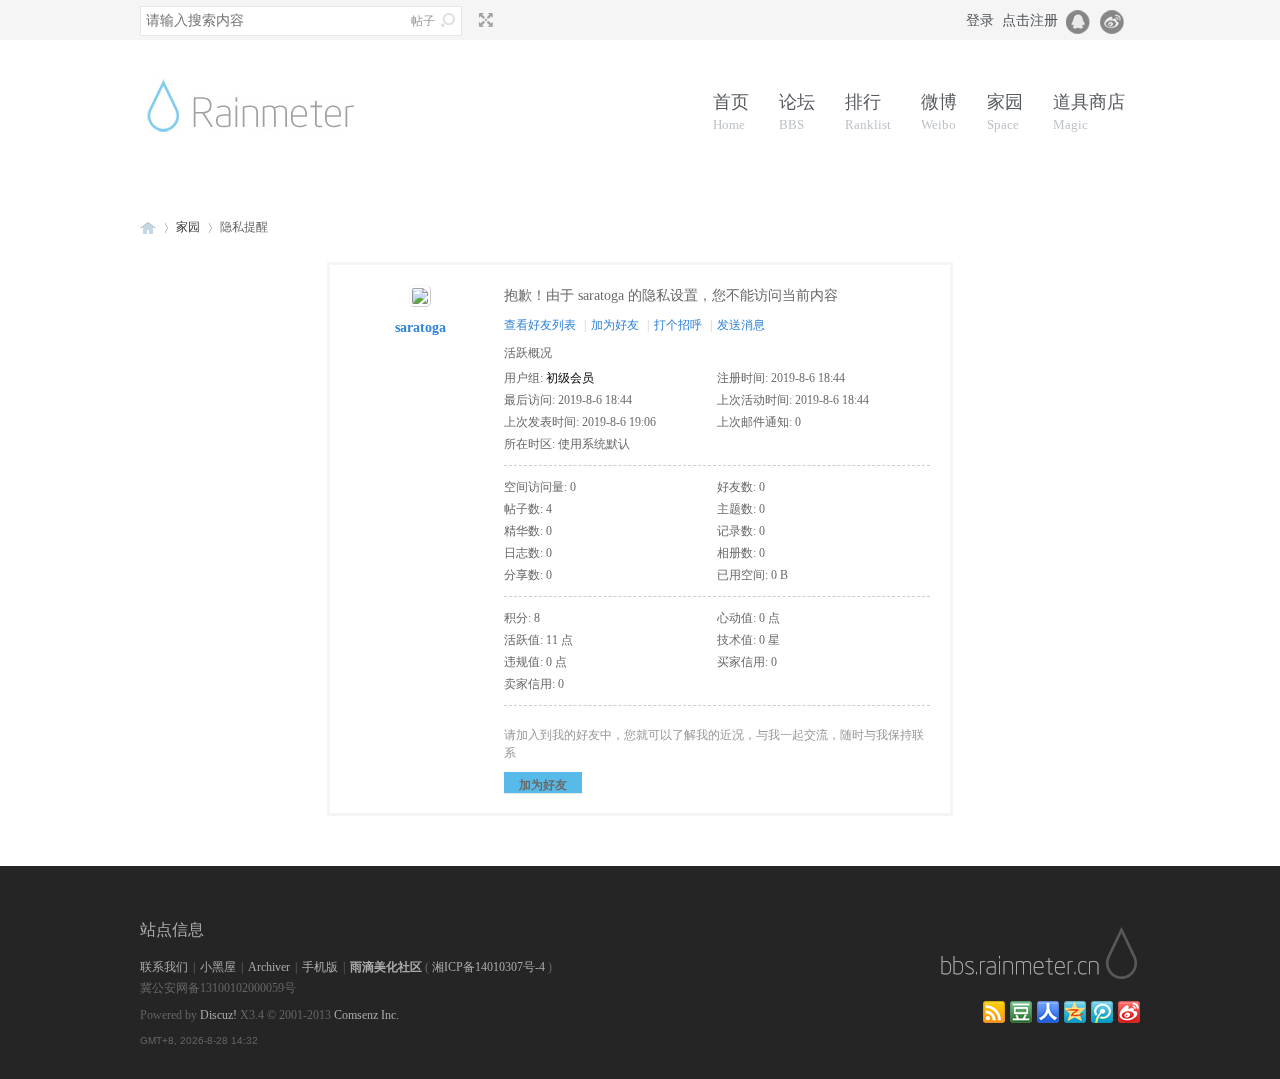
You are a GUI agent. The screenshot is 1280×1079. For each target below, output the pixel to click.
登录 (980, 20)
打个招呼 (678, 325)
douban (1021, 1012)
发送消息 (741, 325)
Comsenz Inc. (366, 1015)
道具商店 (1089, 112)
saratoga (420, 327)
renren (1048, 1012)
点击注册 (1030, 20)
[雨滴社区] (265, 156)
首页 (731, 112)
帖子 (423, 21)
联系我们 (164, 967)
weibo (1129, 1012)
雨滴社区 (148, 227)
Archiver (269, 967)
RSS (994, 1012)
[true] (448, 20)
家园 (1005, 112)
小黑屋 (218, 967)
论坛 (797, 112)
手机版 (320, 967)
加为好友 (615, 325)
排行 (868, 112)
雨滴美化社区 (386, 967)
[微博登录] (1118, 20)
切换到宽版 (483, 20)
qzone (1075, 1012)
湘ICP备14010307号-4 (488, 967)
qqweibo (1102, 1012)
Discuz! (218, 1015)
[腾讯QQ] (1079, 20)
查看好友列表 (540, 325)
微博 (939, 112)
